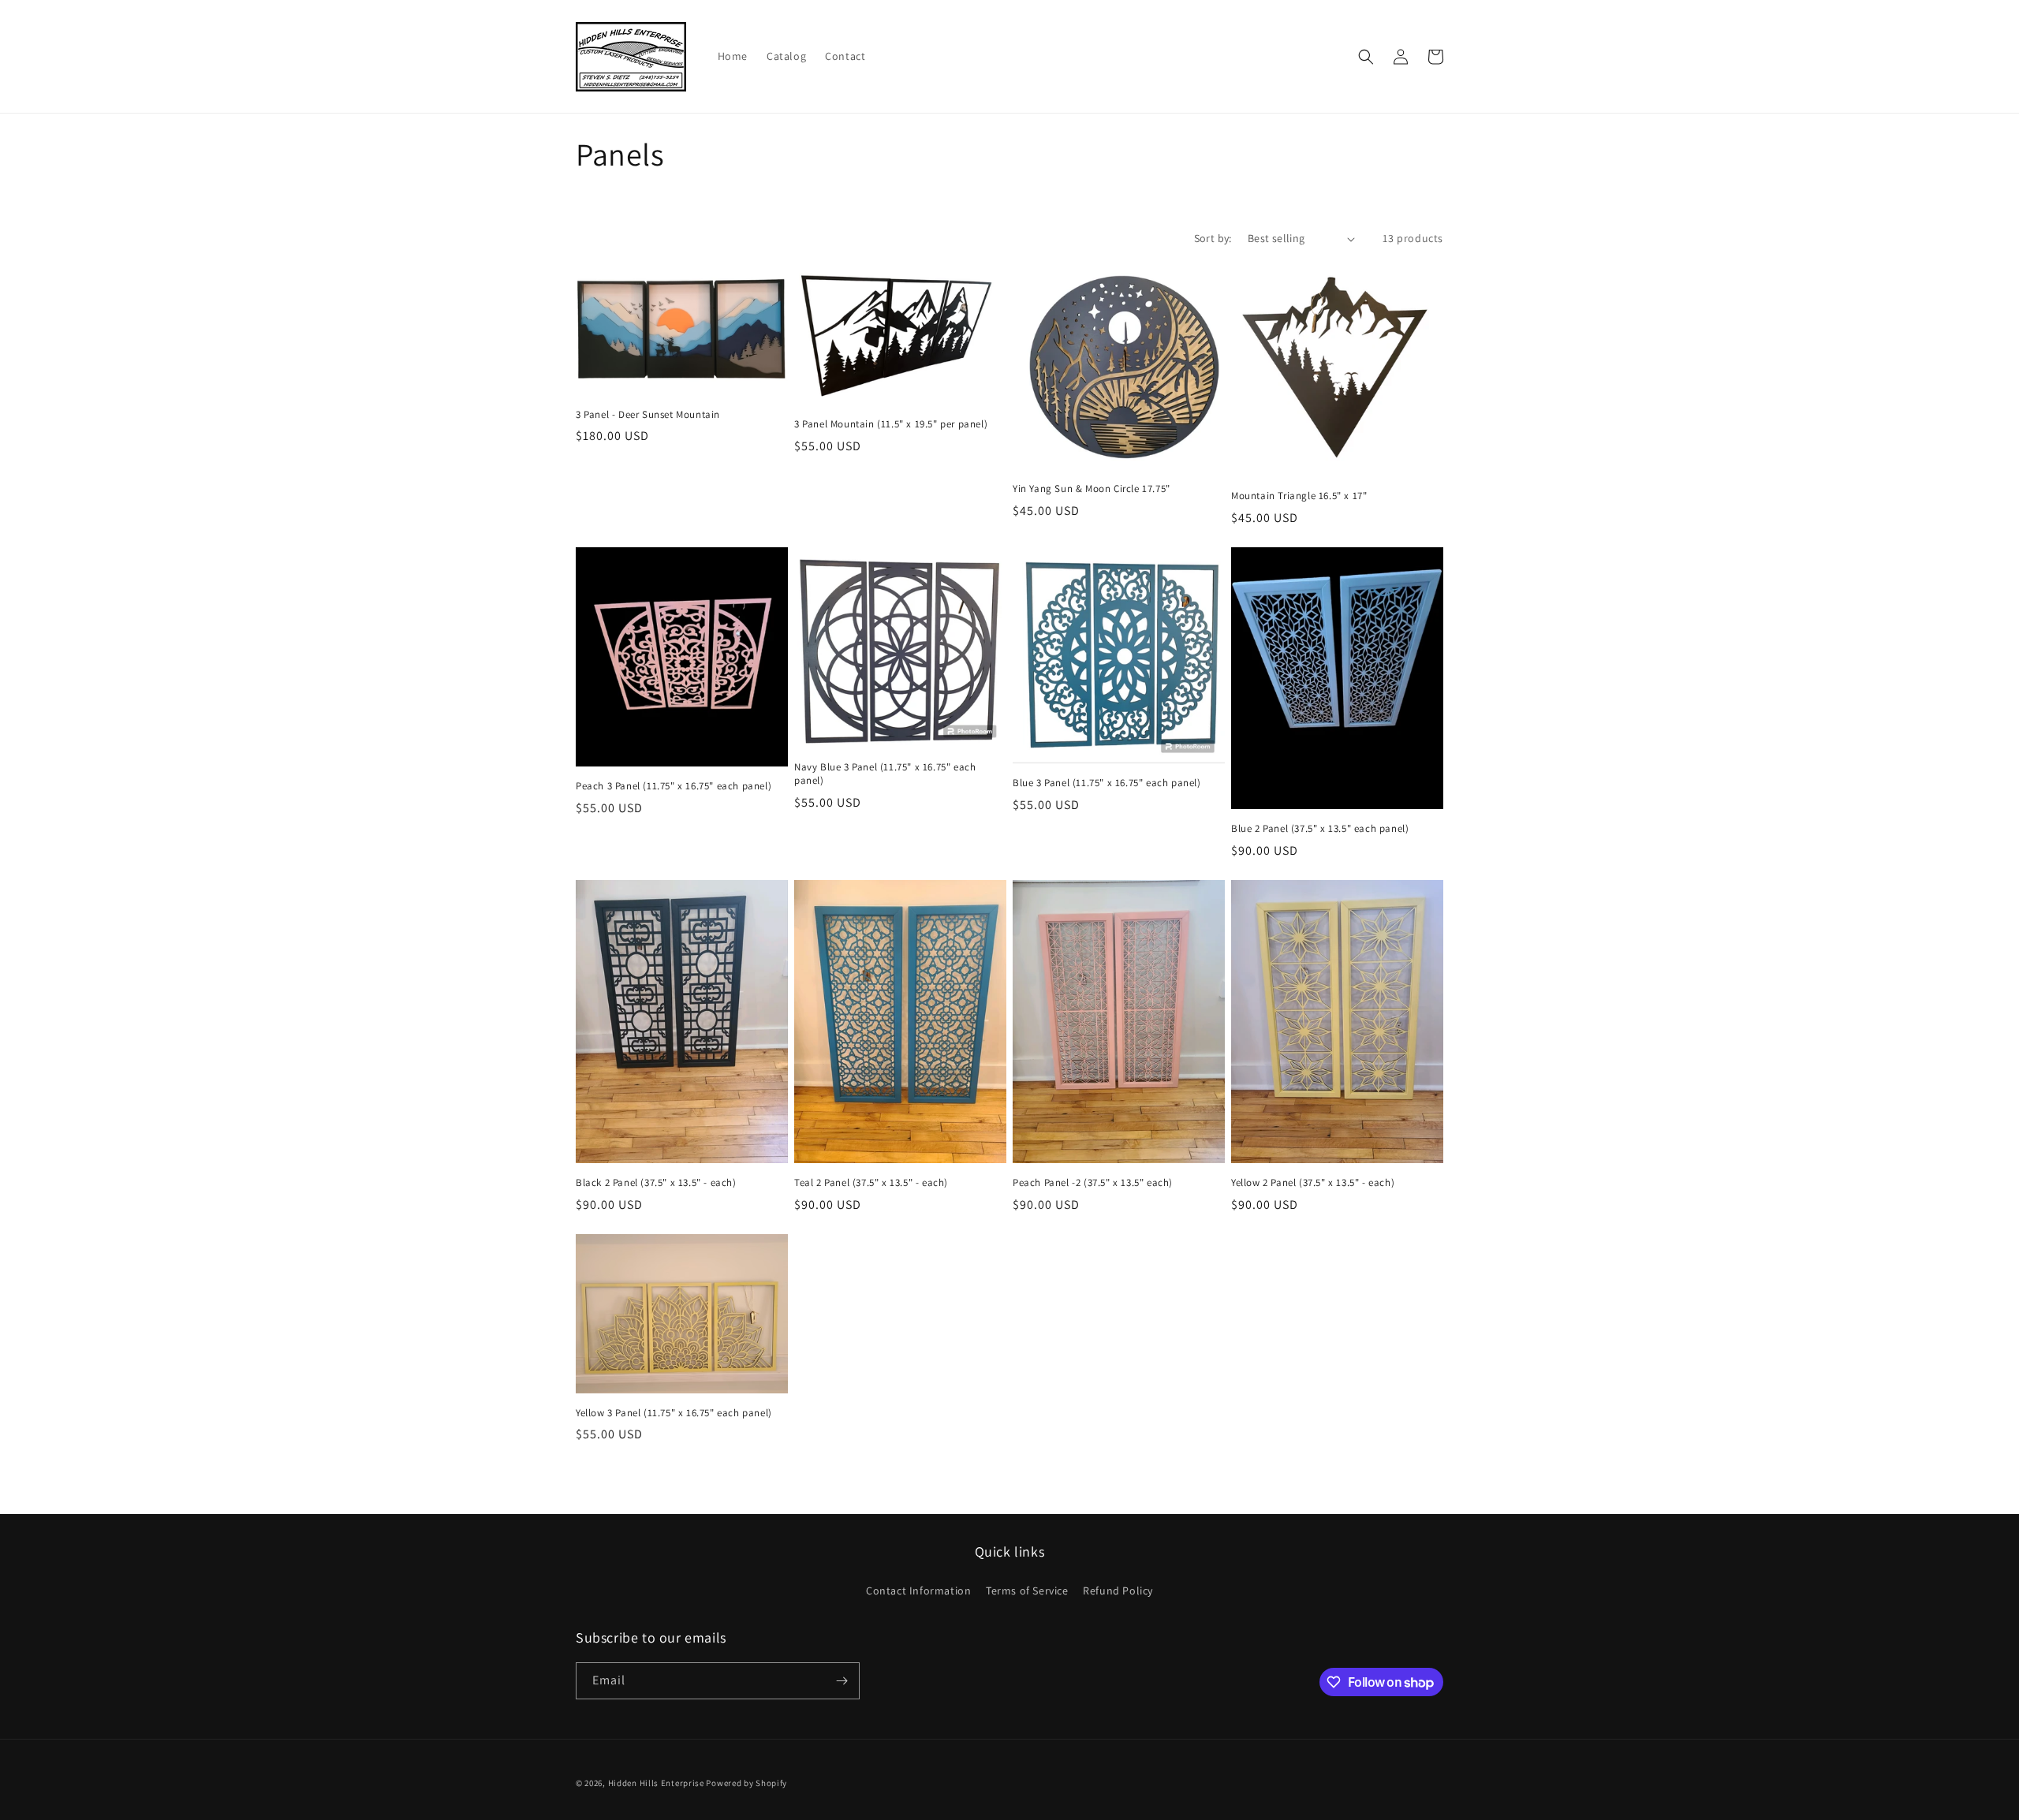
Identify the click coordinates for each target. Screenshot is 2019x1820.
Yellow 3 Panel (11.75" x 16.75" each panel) (674, 1413)
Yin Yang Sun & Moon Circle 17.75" (1092, 489)
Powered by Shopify (746, 1783)
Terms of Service (1027, 1591)
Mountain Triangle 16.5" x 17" (1299, 496)
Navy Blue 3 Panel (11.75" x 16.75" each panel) (885, 774)
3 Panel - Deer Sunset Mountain (648, 415)
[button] (1366, 57)
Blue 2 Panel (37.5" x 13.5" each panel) (1320, 829)
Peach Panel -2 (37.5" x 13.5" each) (1093, 1183)
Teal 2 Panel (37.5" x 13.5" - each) (871, 1183)
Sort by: (1213, 238)
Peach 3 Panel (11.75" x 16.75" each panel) (674, 786)
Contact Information (918, 1591)
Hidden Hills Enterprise (656, 1783)
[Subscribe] (842, 1681)
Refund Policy (1118, 1591)
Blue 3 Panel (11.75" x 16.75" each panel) (1107, 783)
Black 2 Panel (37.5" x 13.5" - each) (656, 1183)
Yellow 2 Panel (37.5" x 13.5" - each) (1313, 1183)
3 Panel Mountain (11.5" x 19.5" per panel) (891, 424)
